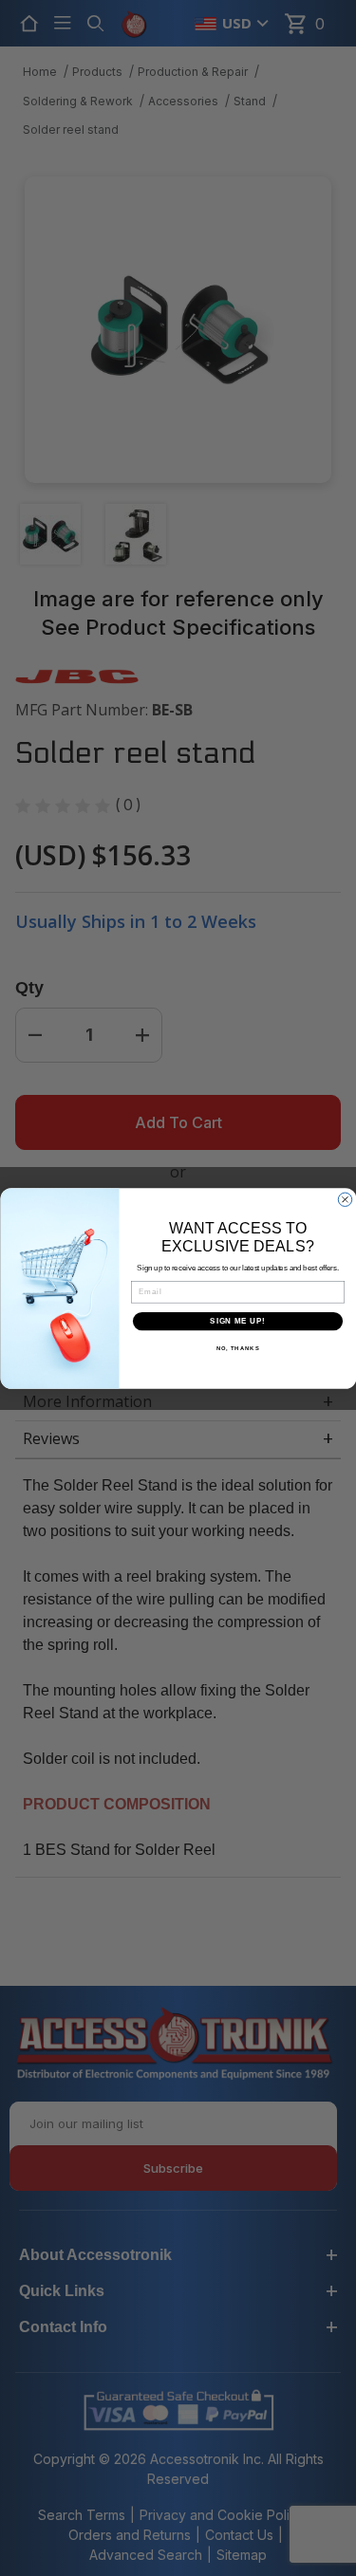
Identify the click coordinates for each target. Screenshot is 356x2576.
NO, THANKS (237, 1349)
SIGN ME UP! (237, 1321)
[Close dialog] (345, 1199)
